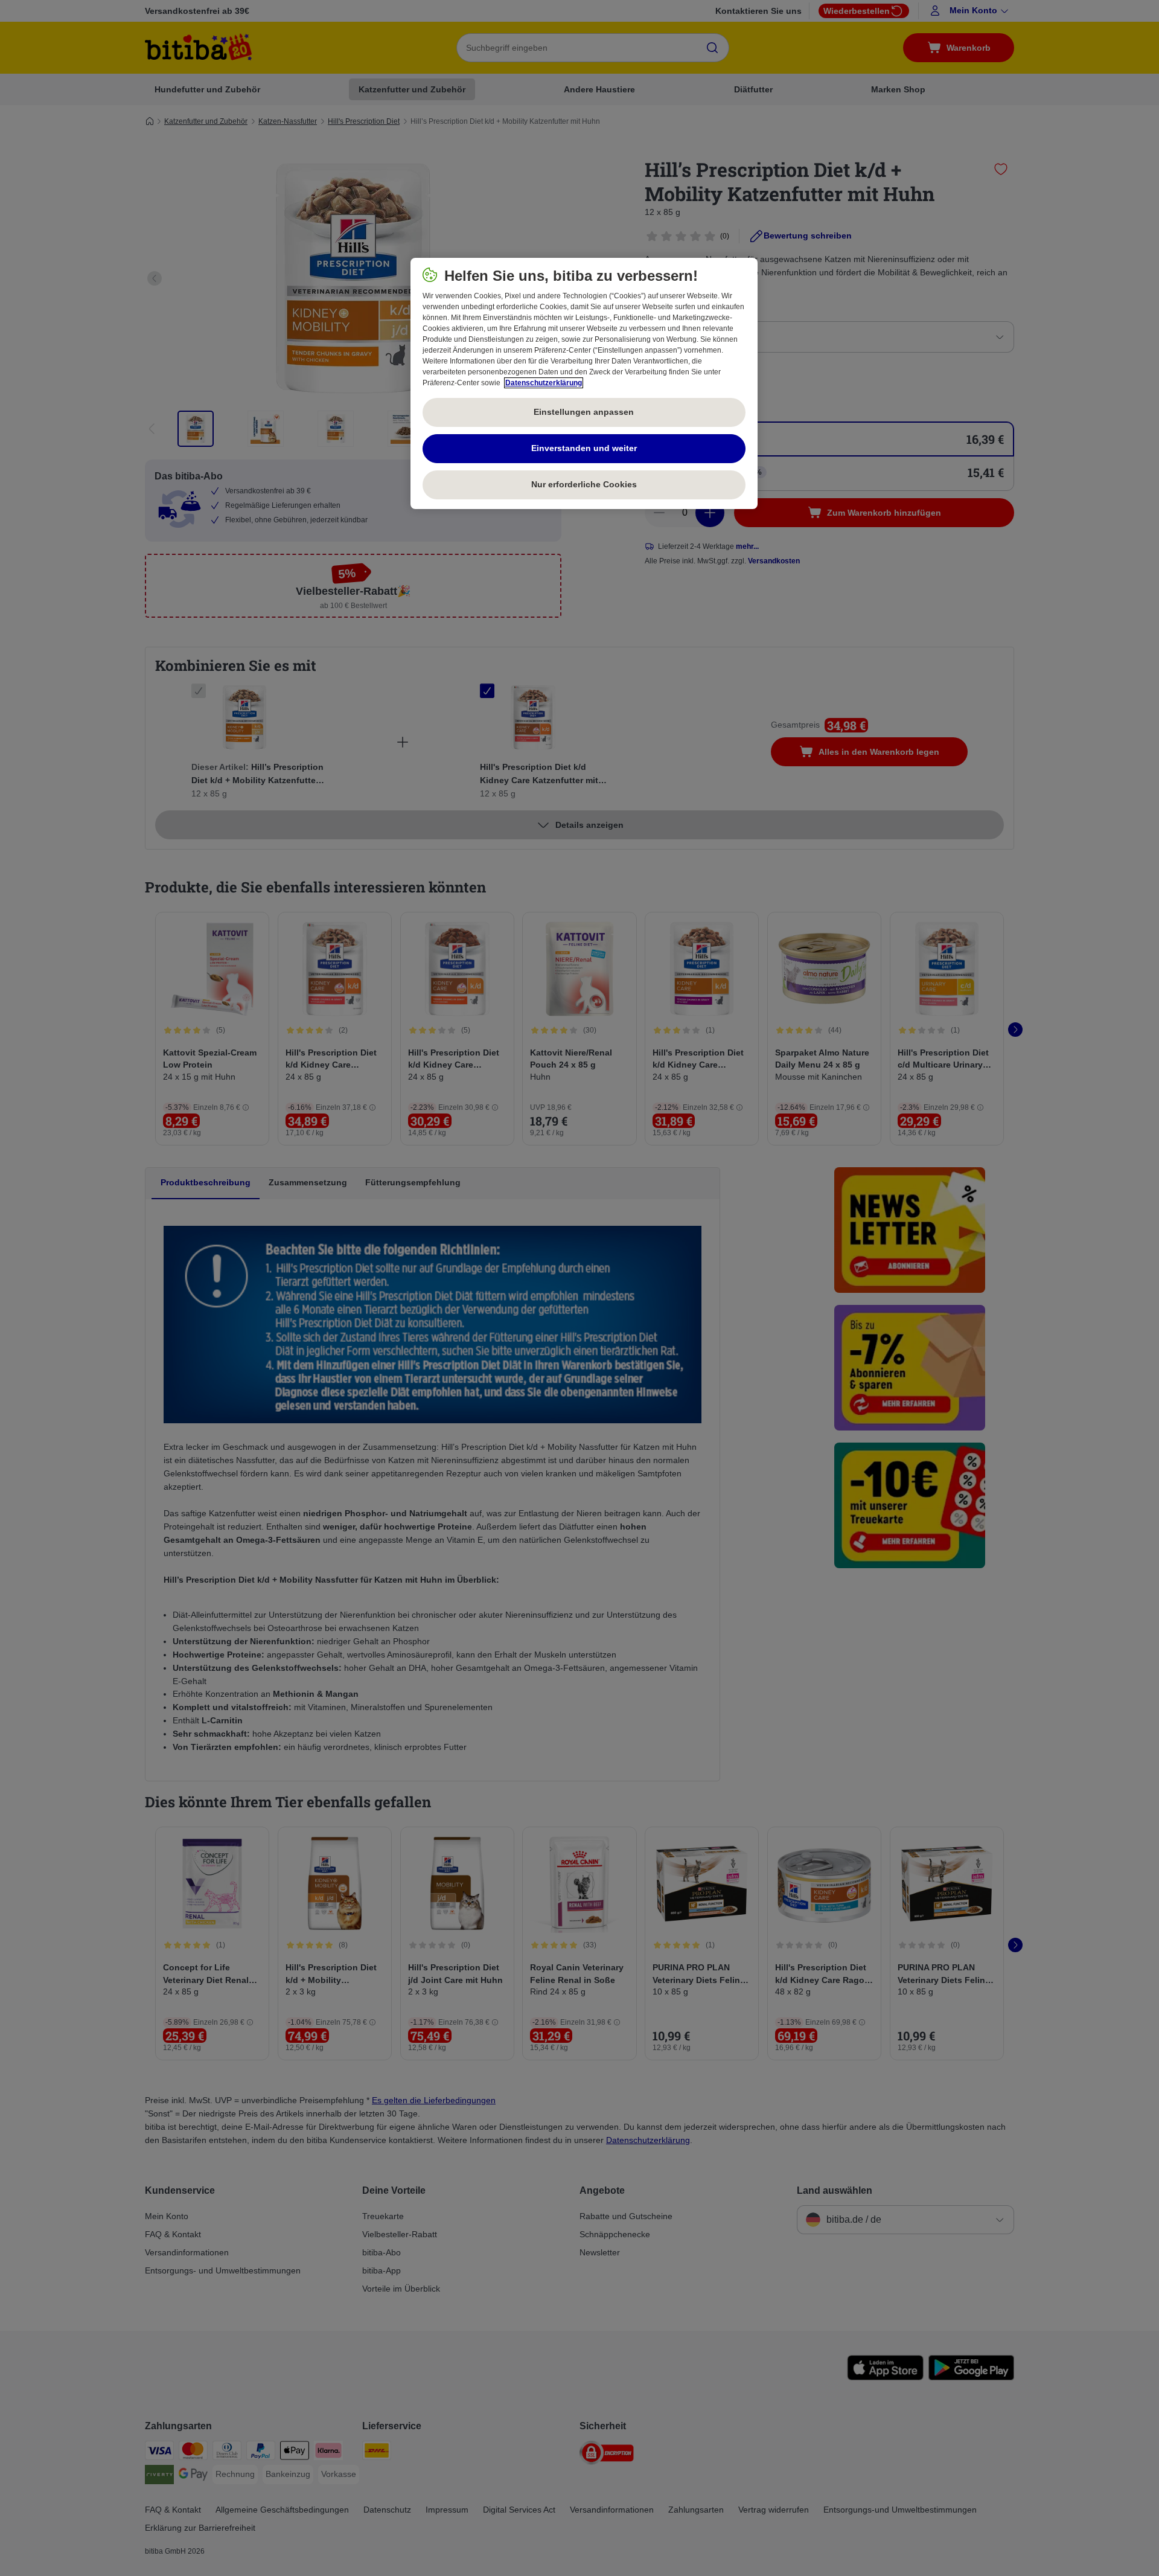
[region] (584, 383)
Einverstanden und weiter (584, 448)
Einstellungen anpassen (584, 412)
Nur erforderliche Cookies (584, 484)
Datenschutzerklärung (544, 383)
